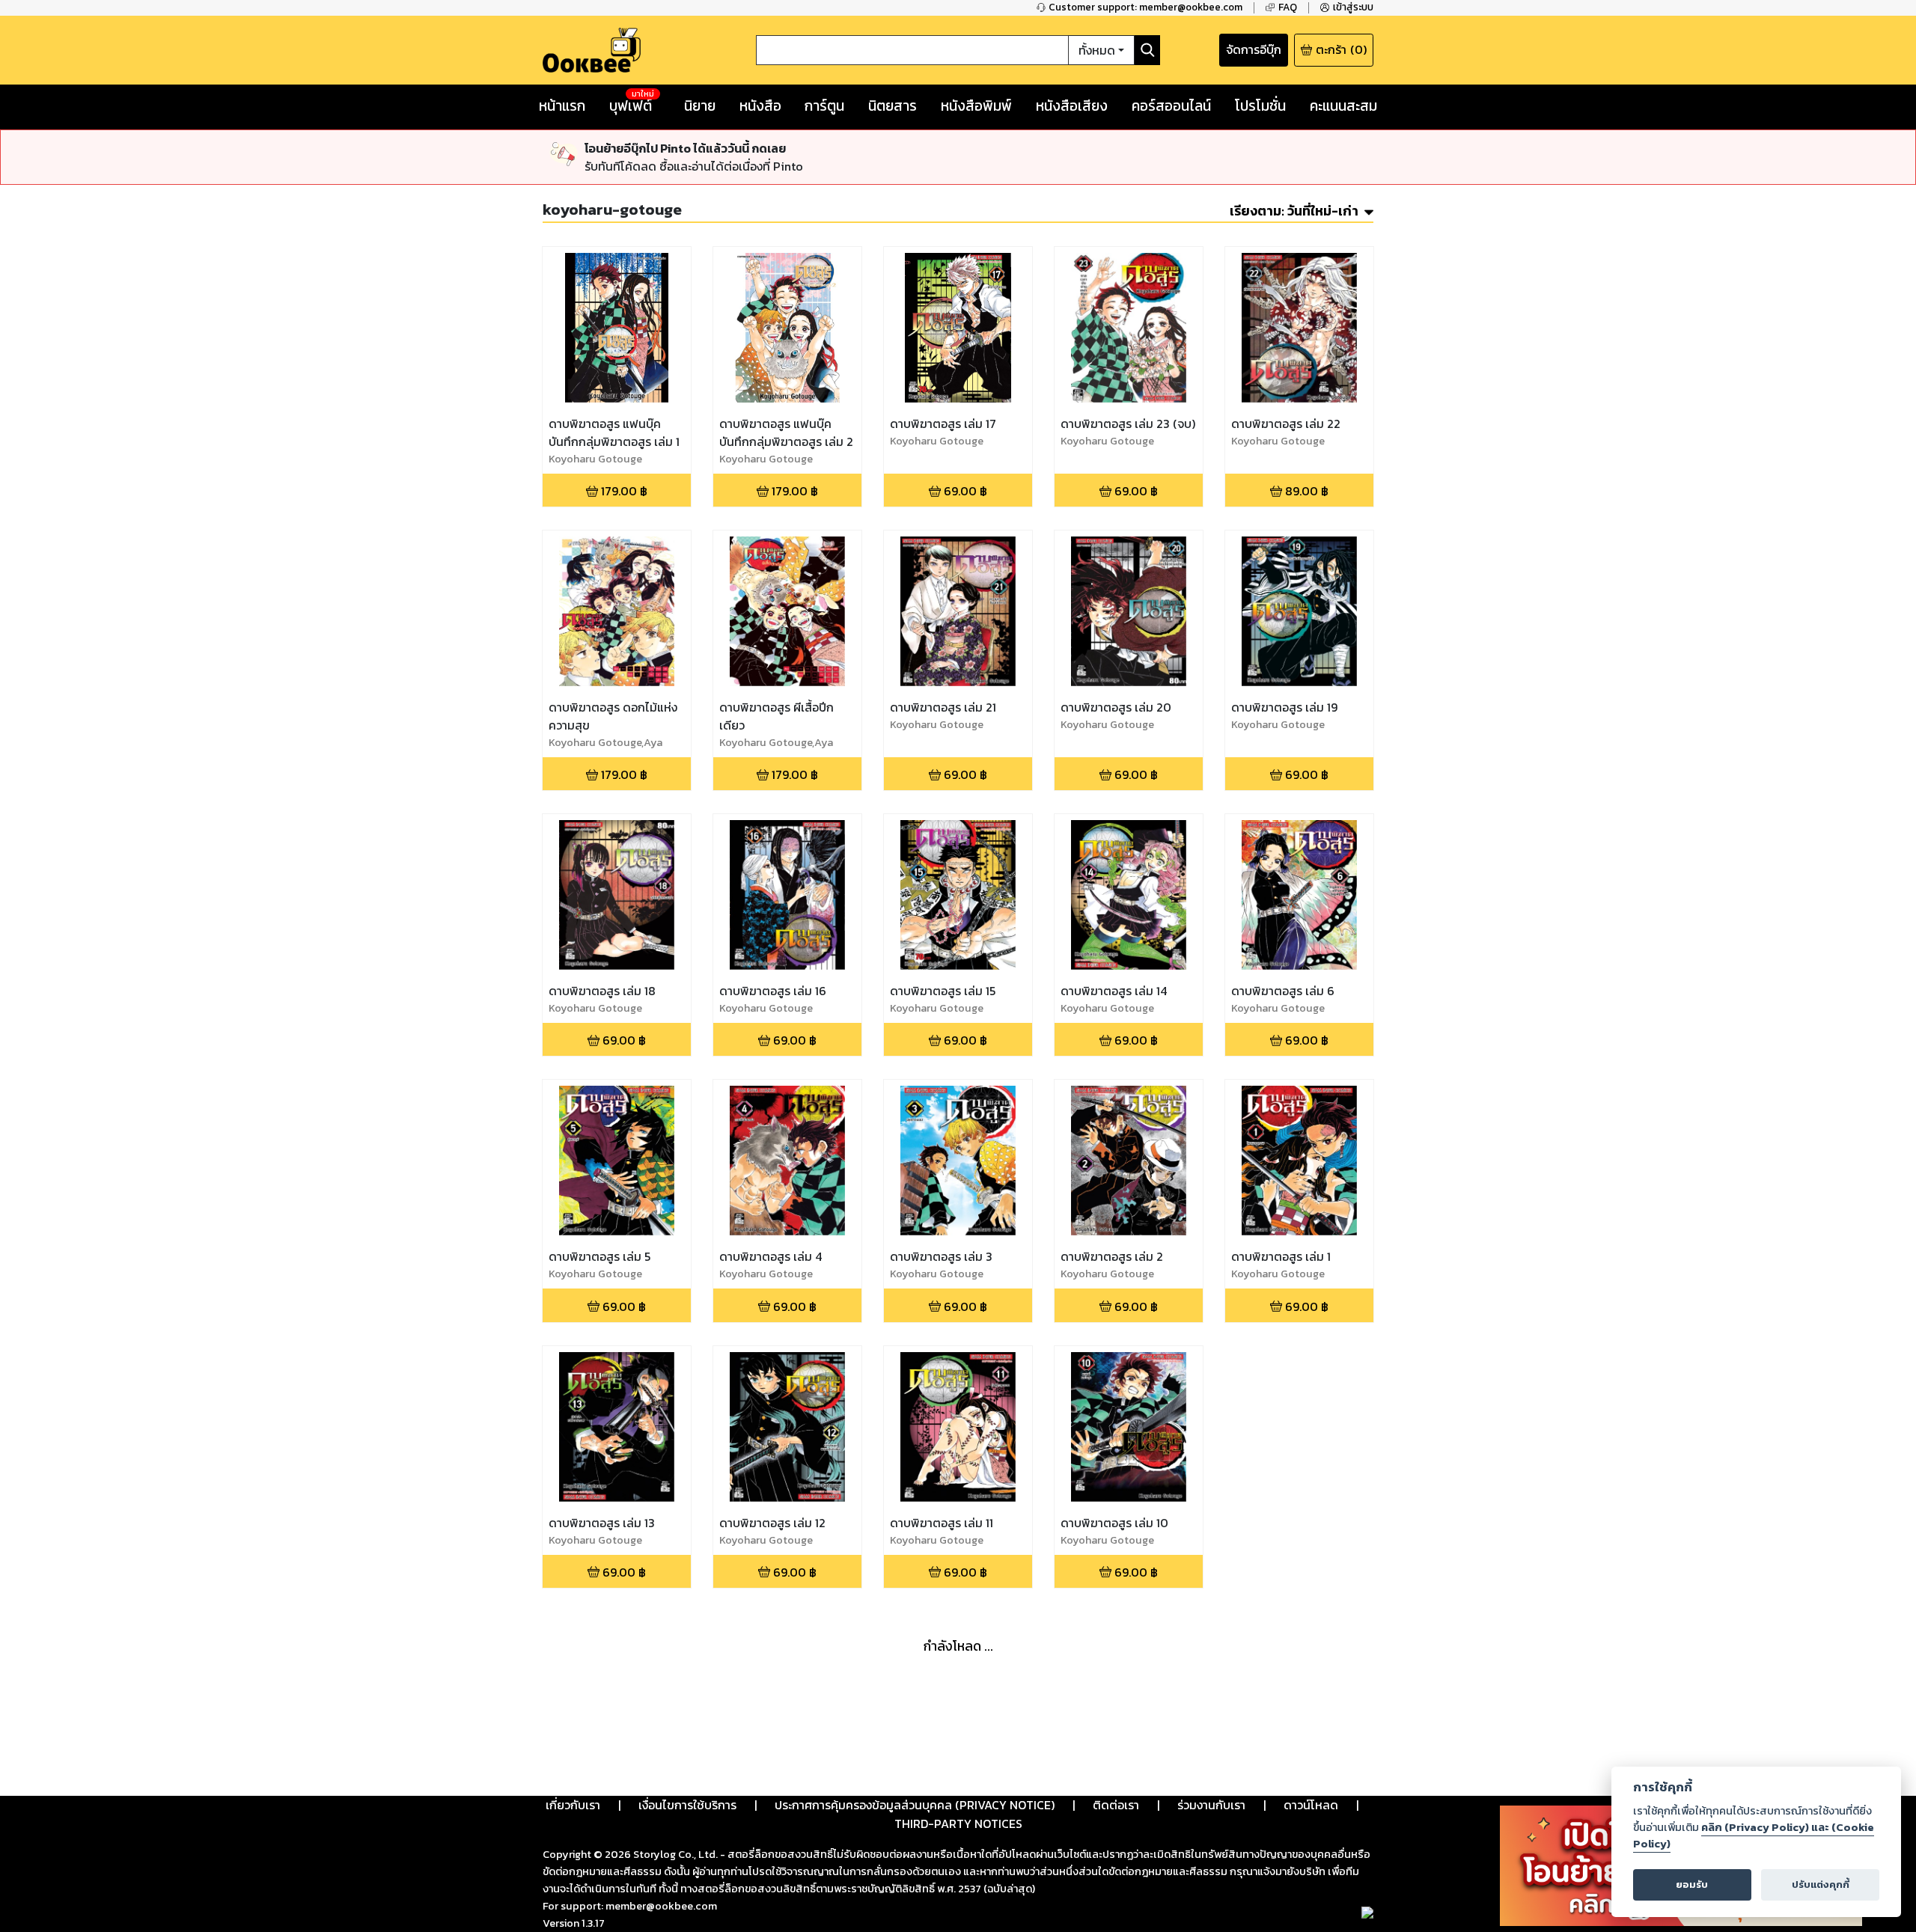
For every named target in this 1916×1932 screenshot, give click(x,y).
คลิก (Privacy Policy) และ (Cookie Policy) (1754, 1835)
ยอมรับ (1692, 1884)
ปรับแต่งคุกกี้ (1821, 1884)
